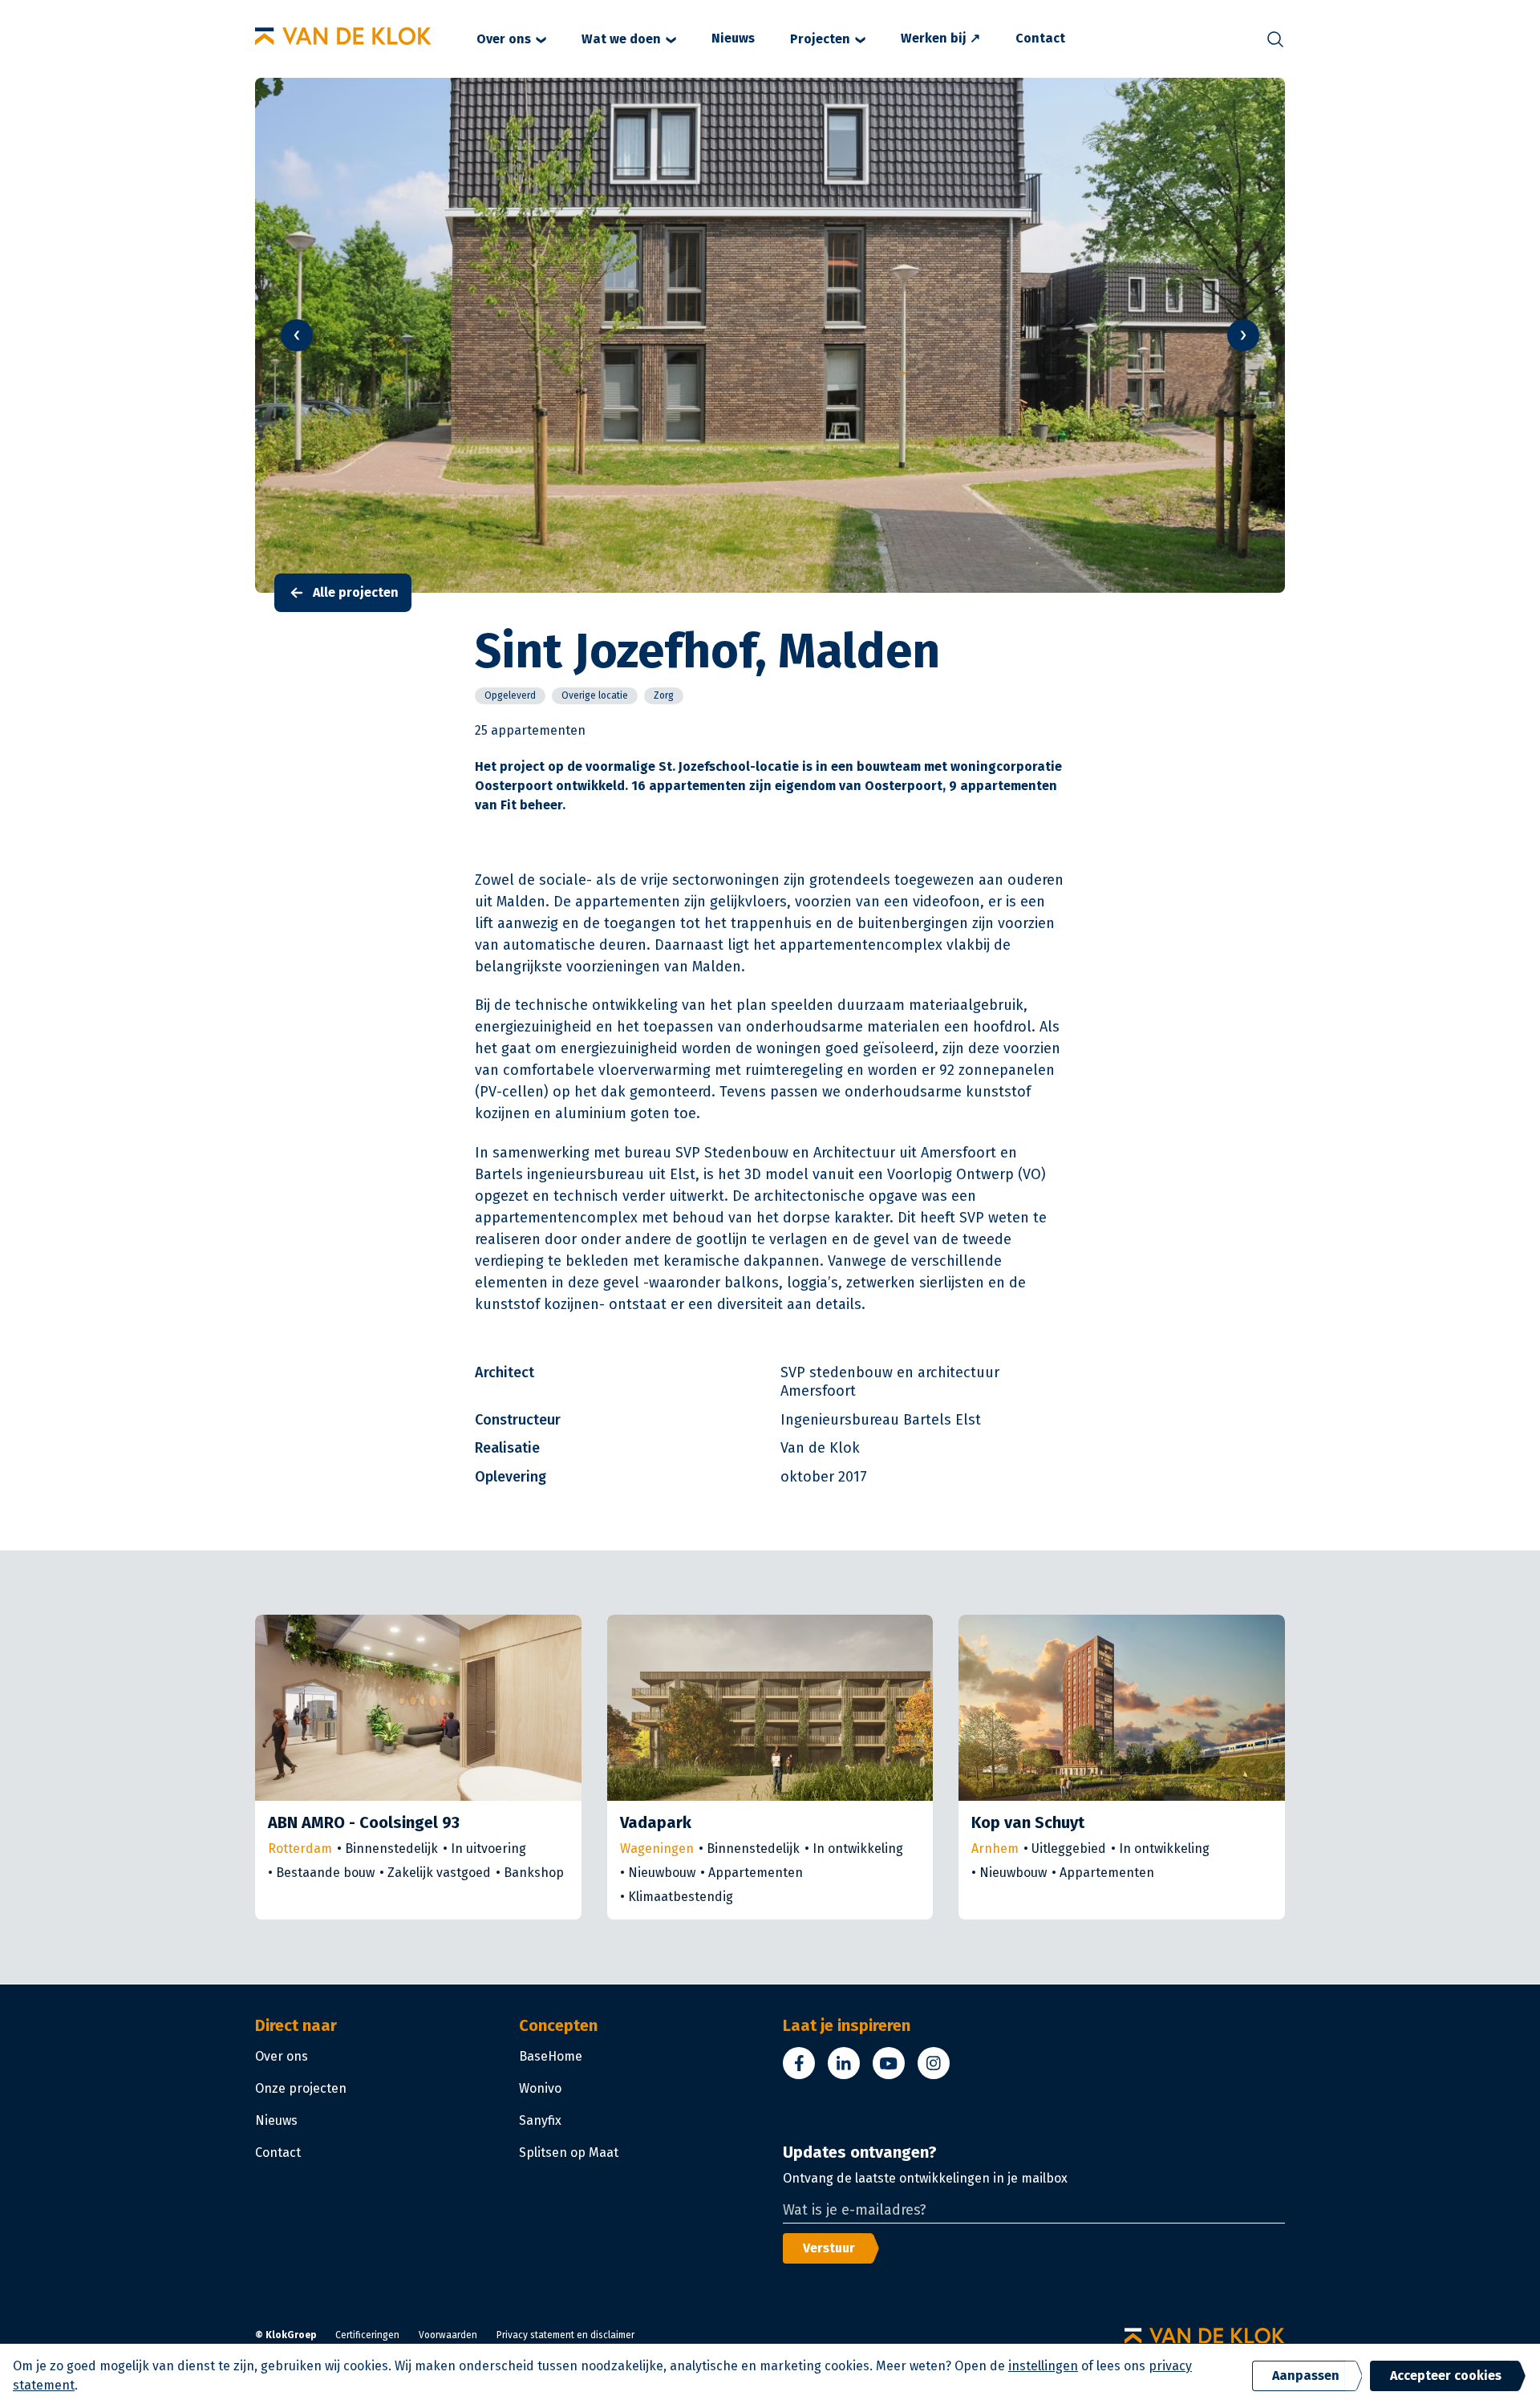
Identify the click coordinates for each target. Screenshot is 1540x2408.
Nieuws (733, 38)
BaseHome (551, 2056)
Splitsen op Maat (569, 2153)
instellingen (1043, 2366)
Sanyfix (540, 2120)
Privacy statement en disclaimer (565, 2335)
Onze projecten (301, 2088)
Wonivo (540, 2088)
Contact (1040, 38)
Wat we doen (621, 39)
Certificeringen (367, 2335)
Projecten (820, 39)
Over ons (504, 39)
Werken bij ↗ (940, 38)
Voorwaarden (448, 2335)
